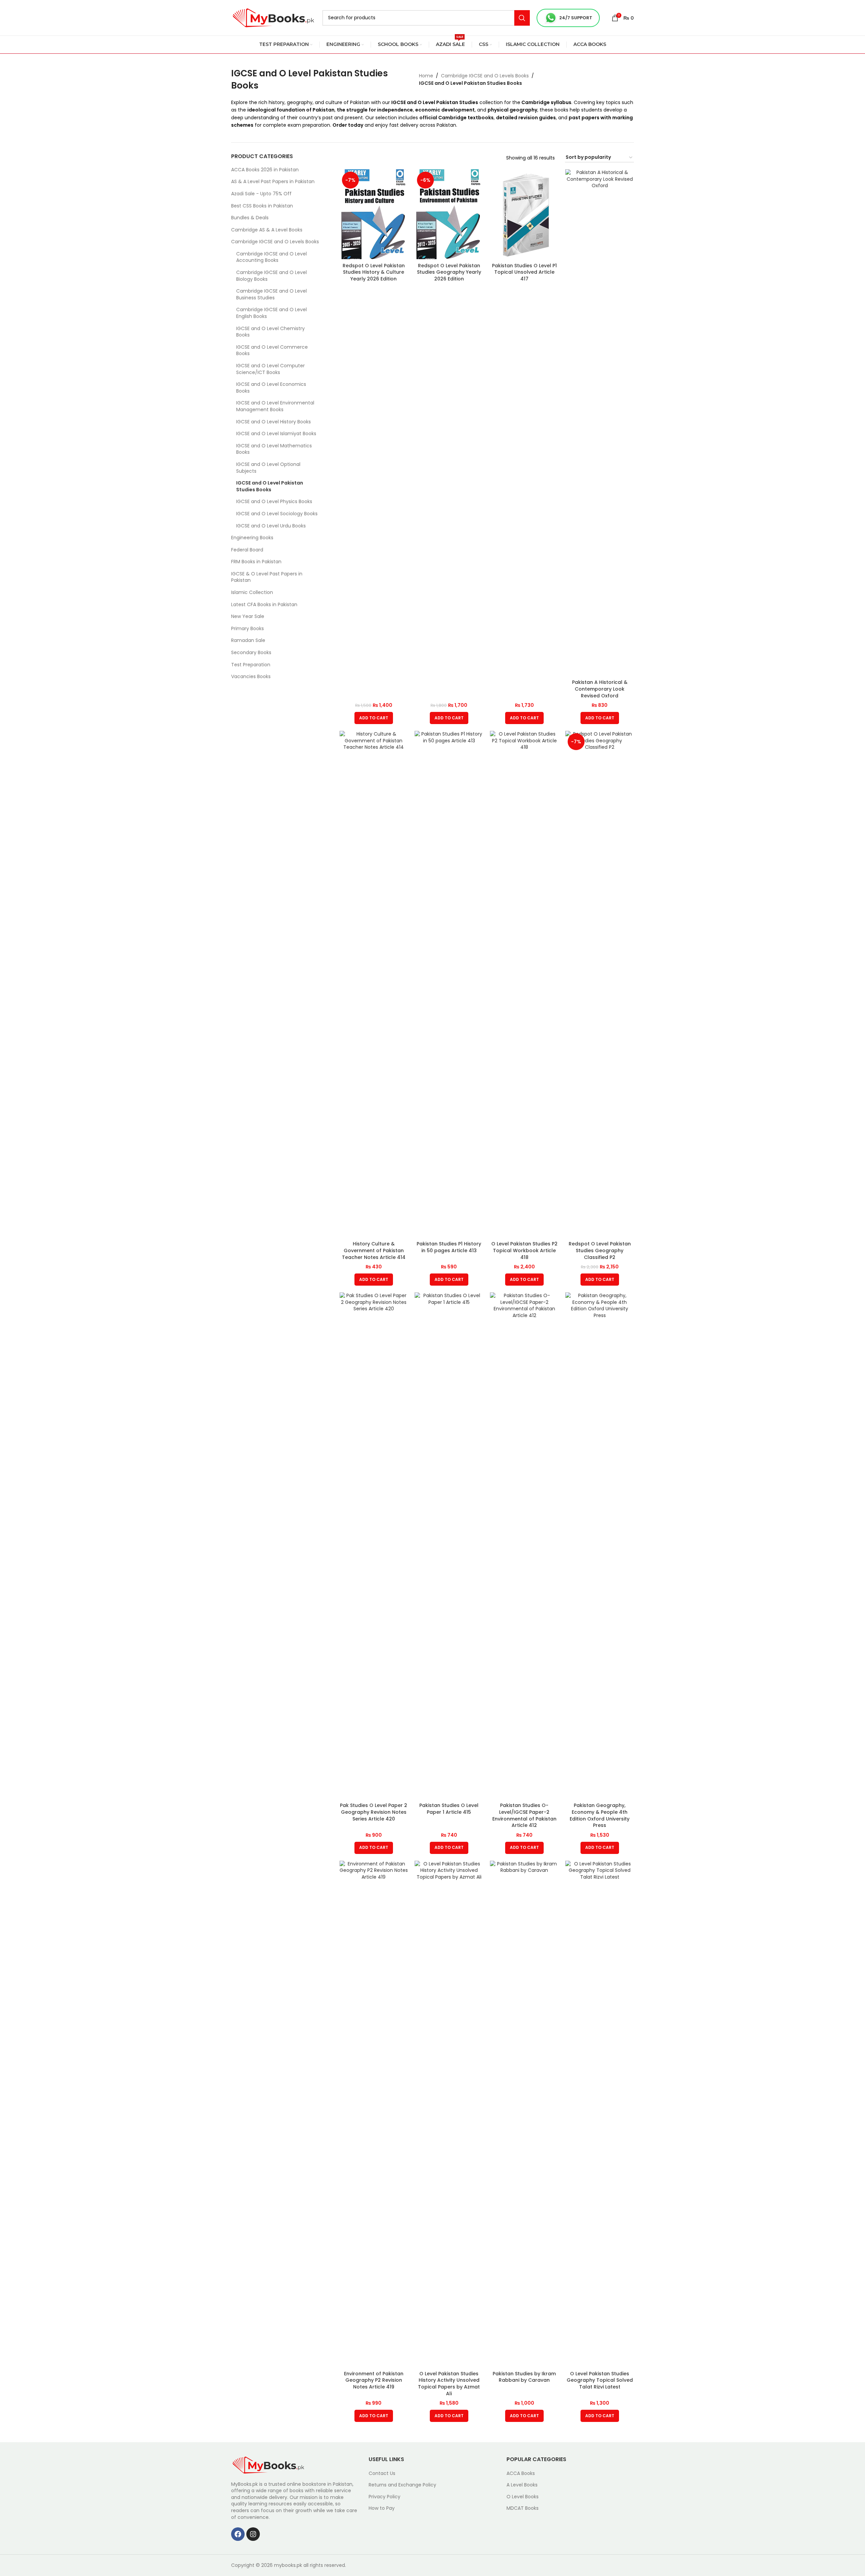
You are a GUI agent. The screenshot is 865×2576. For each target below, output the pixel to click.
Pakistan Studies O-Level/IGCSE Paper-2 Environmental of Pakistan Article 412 (524, 1815)
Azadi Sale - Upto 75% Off (261, 194)
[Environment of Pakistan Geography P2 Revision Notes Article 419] (374, 2114)
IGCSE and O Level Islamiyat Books (276, 434)
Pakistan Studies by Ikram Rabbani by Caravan (524, 2377)
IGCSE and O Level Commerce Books (272, 350)
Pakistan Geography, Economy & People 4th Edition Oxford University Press (600, 1815)
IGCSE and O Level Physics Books (274, 501)
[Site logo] (273, 17)
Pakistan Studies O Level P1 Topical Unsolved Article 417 (524, 272)
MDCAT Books (523, 2508)
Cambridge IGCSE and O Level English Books (271, 313)
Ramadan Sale (248, 640)
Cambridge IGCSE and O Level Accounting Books (271, 257)
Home (426, 76)
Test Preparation (251, 665)
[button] (374, 718)
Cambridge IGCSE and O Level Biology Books (271, 276)
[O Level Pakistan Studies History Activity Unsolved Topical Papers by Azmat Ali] (449, 2114)
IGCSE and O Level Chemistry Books (270, 332)
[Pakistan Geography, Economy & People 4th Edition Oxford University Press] (600, 1546)
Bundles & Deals (250, 218)
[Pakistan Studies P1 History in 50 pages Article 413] (449, 984)
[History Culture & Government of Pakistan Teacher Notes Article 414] (374, 984)
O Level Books (523, 2497)
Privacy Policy (385, 2497)
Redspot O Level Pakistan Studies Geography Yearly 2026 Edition (449, 272)
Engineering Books (252, 538)
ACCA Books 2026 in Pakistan (265, 170)
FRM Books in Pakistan (256, 562)
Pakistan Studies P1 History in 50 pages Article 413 (449, 1247)
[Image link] (268, 2464)
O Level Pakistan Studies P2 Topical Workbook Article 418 (524, 1250)
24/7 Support (576, 18)
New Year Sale (248, 616)
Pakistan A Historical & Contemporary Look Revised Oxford (600, 689)
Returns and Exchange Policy (402, 2485)
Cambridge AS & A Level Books (267, 230)
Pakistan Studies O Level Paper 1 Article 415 (449, 1809)
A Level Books (522, 2485)
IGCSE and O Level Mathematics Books (274, 449)
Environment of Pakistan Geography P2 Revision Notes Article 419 (374, 2380)
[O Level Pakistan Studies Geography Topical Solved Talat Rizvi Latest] (600, 2114)
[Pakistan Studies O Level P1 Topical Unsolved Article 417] (524, 214)
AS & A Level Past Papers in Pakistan (273, 181)
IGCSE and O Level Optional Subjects (268, 468)
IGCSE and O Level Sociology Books (277, 514)
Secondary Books (251, 652)
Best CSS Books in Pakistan (262, 206)
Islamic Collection (252, 592)
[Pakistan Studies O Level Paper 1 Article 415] (449, 1546)
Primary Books (248, 628)
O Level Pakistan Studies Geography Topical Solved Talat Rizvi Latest (600, 2380)
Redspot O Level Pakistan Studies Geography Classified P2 (600, 1250)
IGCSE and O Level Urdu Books (271, 526)
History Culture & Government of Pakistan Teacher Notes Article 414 (374, 1250)
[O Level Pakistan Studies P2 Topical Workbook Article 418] (524, 984)
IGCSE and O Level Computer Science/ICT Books (270, 369)
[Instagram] (253, 2534)
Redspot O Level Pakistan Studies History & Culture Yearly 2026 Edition (374, 272)
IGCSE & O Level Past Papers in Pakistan (267, 577)
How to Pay (382, 2508)
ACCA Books (521, 2473)
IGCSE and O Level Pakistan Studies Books (270, 486)
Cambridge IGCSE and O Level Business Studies (271, 294)
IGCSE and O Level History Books (274, 422)
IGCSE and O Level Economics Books (271, 388)
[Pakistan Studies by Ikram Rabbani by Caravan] (524, 2114)
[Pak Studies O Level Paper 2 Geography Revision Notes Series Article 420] (374, 1546)
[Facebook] (238, 2534)
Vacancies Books (251, 676)
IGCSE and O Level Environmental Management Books (275, 406)
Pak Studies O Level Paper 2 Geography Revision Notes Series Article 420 (374, 1812)
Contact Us (382, 2473)
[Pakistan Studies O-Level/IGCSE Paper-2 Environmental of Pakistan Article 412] (524, 1546)
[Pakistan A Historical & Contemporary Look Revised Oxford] (600, 423)
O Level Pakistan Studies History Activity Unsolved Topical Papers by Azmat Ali (449, 2384)
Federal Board (247, 550)
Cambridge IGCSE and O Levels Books (485, 76)
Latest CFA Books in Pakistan (264, 604)
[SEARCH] (522, 18)
